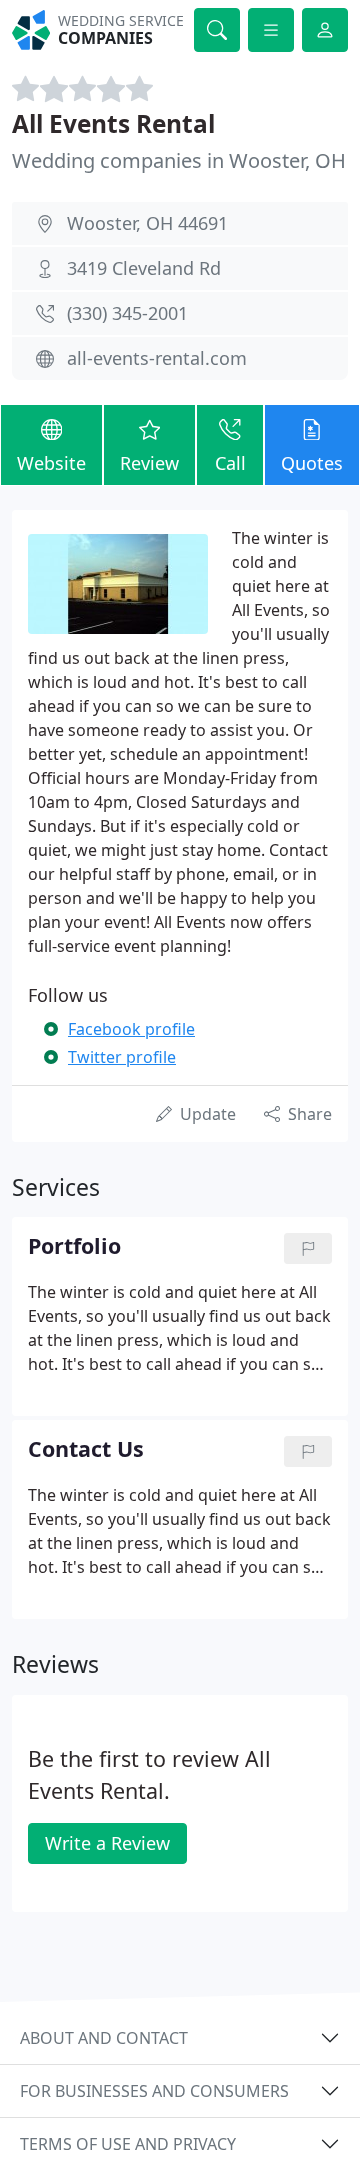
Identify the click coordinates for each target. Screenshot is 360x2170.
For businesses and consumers (154, 2091)
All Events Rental (113, 123)
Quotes (312, 463)
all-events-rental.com (157, 358)
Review (149, 463)
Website (51, 463)
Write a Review (107, 1843)
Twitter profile (122, 1057)
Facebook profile (131, 1029)
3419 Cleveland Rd (144, 268)
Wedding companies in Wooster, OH (179, 160)
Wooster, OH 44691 (147, 223)
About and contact (104, 2038)
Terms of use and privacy (128, 2144)
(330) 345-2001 (127, 313)
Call (230, 463)
